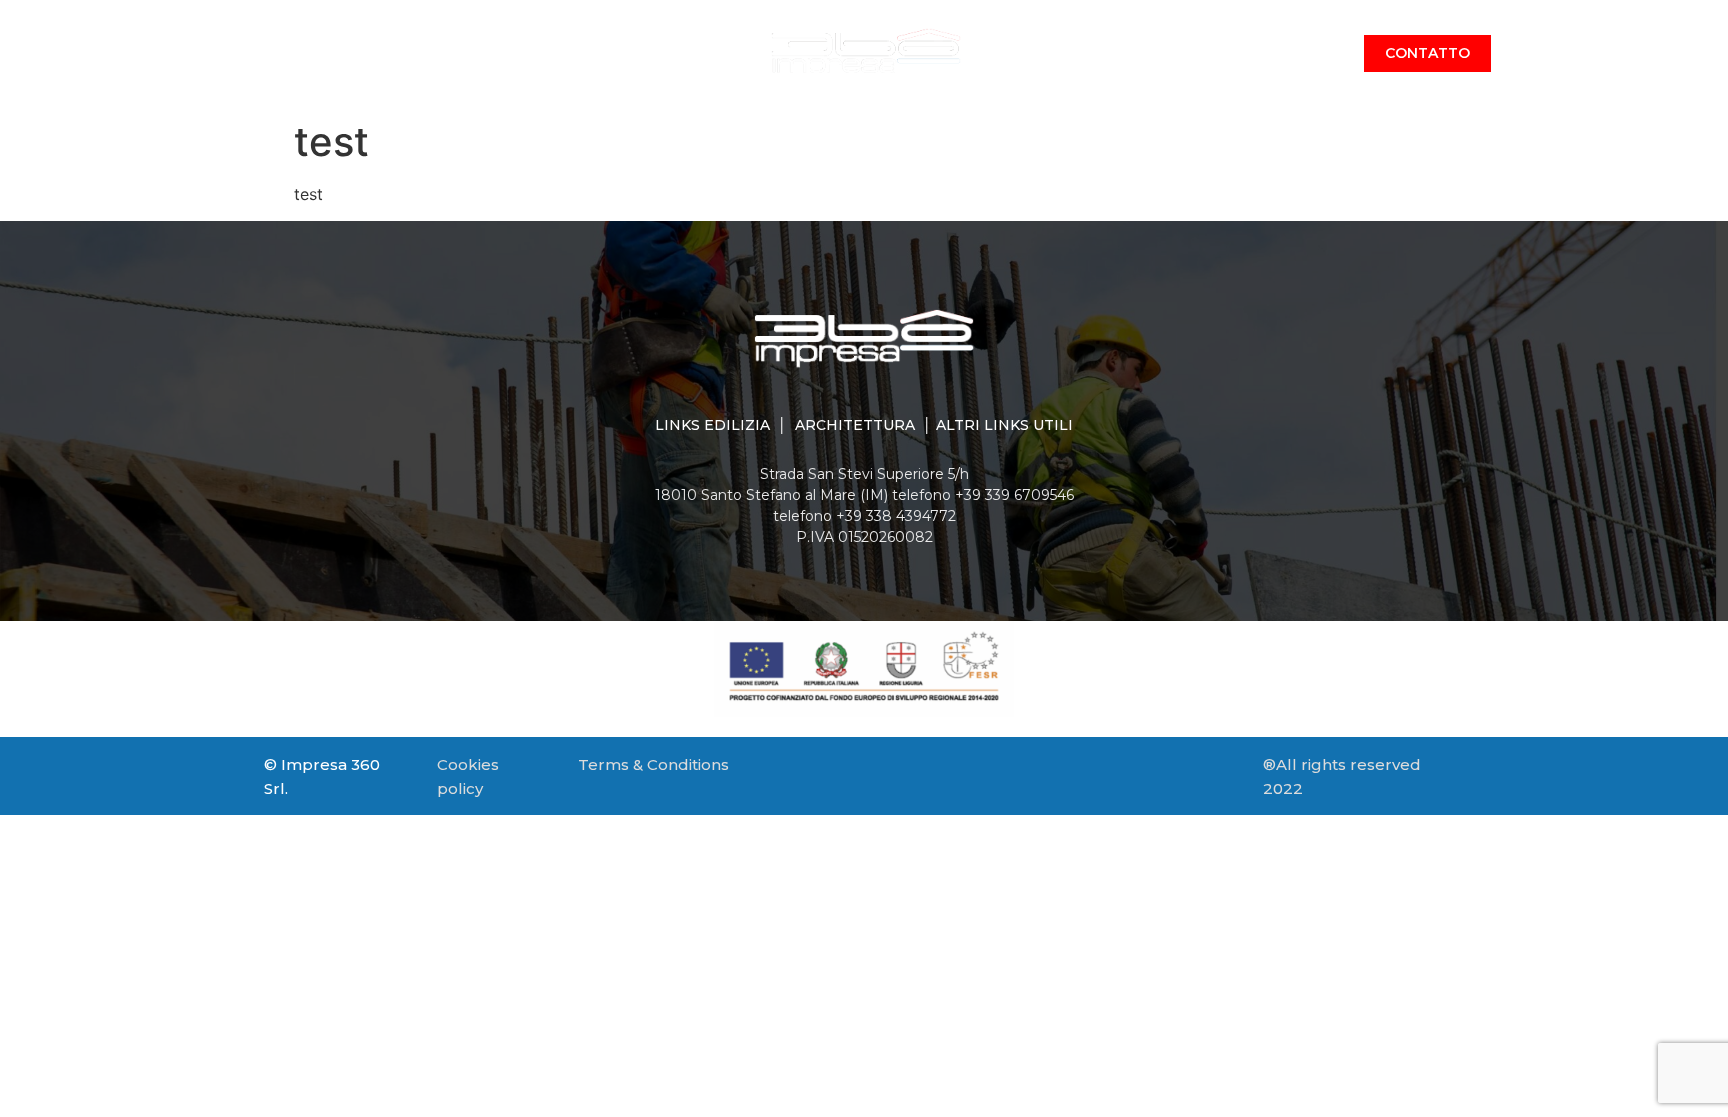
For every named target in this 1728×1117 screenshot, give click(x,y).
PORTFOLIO (1044, 54)
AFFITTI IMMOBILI (666, 54)
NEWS (1146, 54)
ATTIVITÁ (531, 54)
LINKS (1227, 54)
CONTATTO (1427, 53)
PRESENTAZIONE (400, 54)
